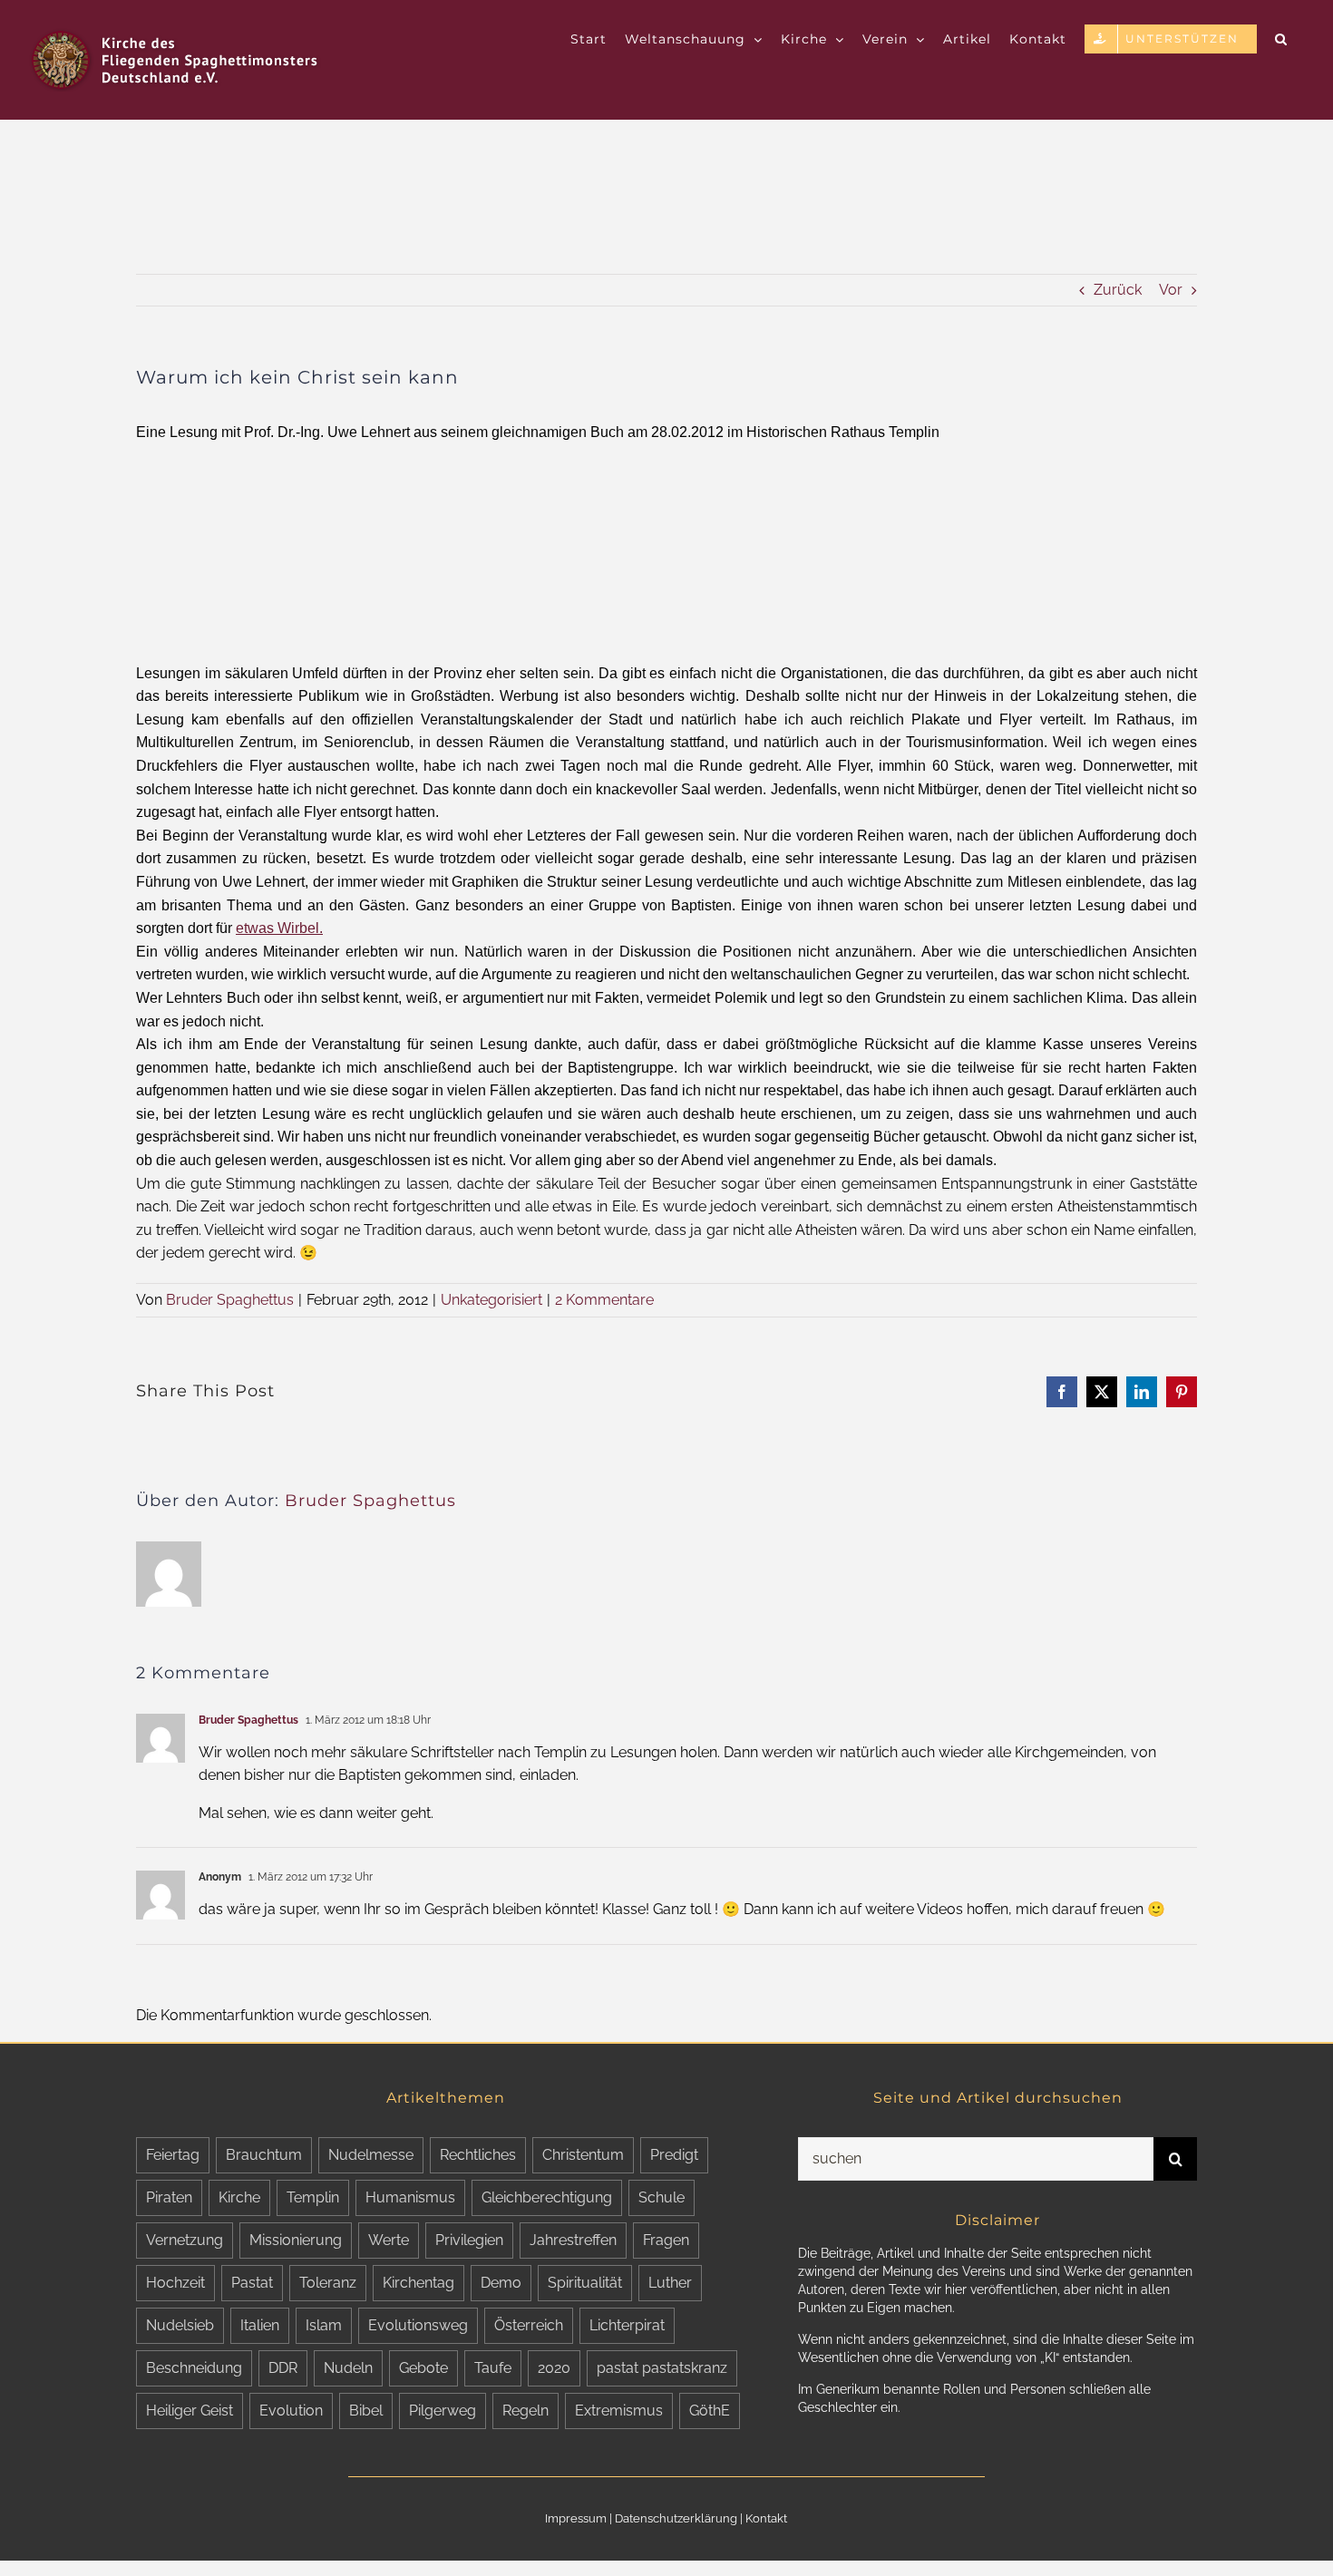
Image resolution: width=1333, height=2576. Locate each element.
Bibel (366, 2411)
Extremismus (619, 2411)
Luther (670, 2283)
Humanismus (410, 2197)
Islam (324, 2325)
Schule (662, 2197)
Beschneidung (194, 2368)
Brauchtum (264, 2155)
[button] (1281, 38)
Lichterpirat (627, 2325)
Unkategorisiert (491, 1300)
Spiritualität (585, 2283)
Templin (313, 2197)
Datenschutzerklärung (676, 2518)
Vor (1171, 290)
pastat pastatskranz (662, 2368)
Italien (260, 2325)
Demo (501, 2283)
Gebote (423, 2368)
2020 (554, 2368)
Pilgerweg (443, 2411)
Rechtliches (478, 2155)
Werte (389, 2240)
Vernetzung (185, 2240)
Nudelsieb (180, 2325)
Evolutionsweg (418, 2325)
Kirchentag (418, 2283)
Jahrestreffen (573, 2240)
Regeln (525, 2411)
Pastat (252, 2283)
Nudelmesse (371, 2155)
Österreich (529, 2325)
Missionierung (296, 2240)
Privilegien (469, 2240)
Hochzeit (175, 2283)
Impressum (576, 2518)
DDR (283, 2368)
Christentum (583, 2155)
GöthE (710, 2411)
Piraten (169, 2197)
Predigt (674, 2155)
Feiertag (173, 2155)
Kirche (239, 2197)
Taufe (493, 2368)
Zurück (1118, 290)
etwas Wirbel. (279, 928)
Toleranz (328, 2283)
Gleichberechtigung (547, 2197)
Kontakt (766, 2518)
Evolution (291, 2411)
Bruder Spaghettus (230, 1300)
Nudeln (348, 2368)
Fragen (666, 2240)
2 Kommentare (604, 1300)
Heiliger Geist (190, 2411)
